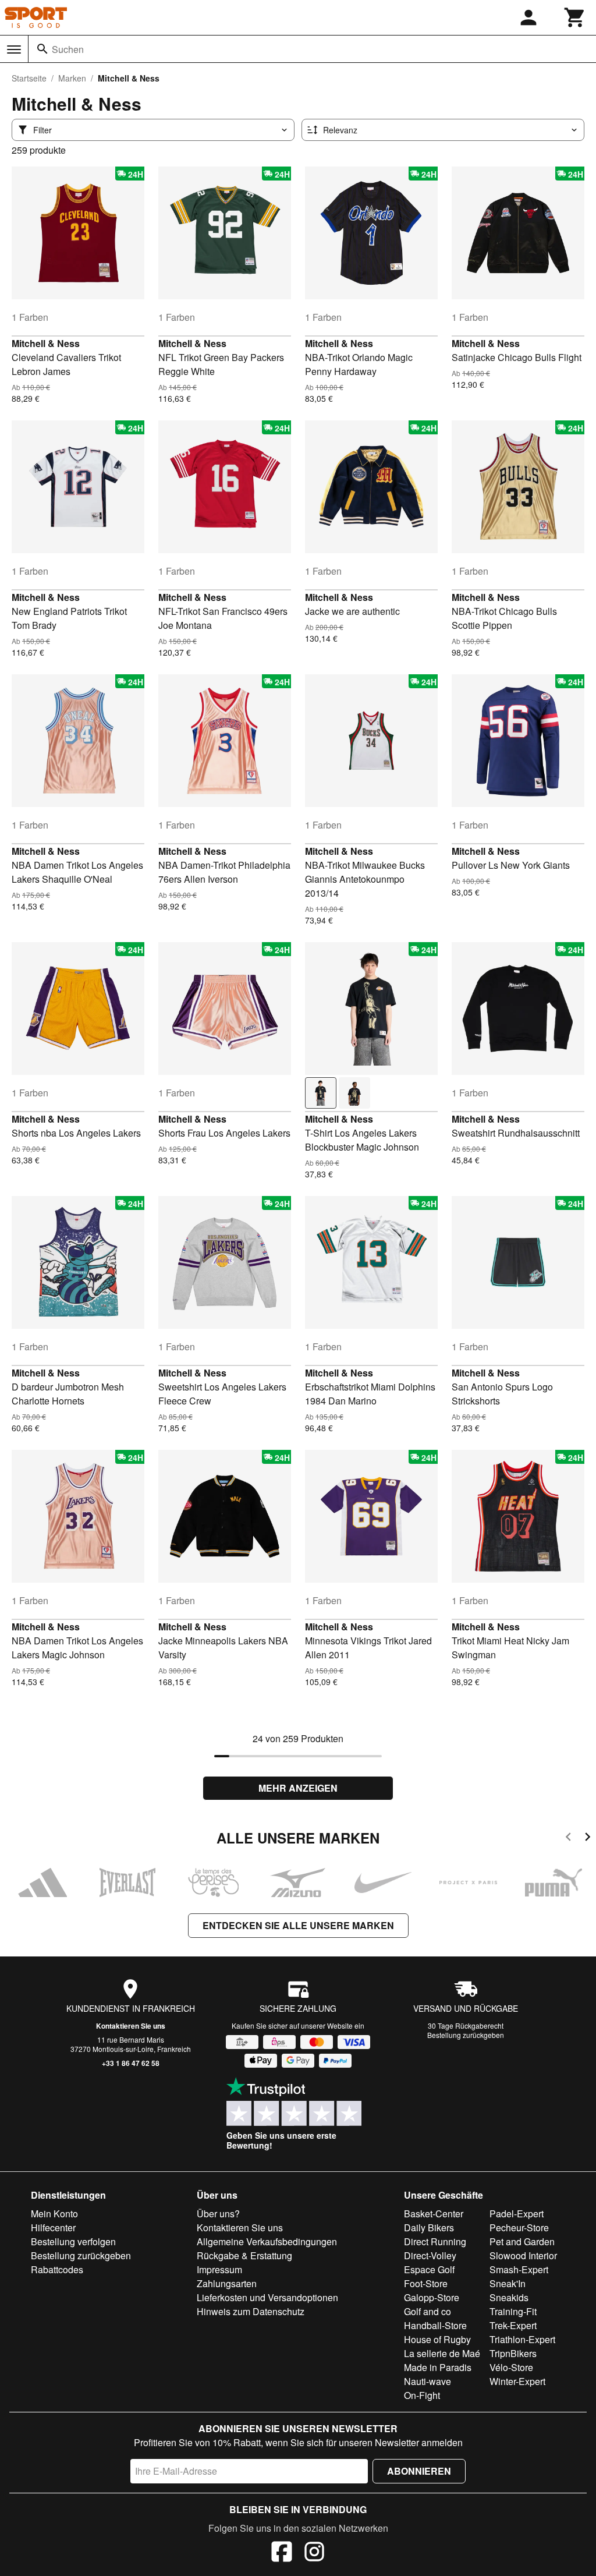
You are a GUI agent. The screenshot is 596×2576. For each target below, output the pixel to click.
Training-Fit (513, 2311)
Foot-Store (426, 2283)
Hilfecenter (53, 2228)
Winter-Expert (517, 2381)
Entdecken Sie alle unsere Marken (298, 1925)
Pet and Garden (522, 2241)
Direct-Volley (430, 2255)
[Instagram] (314, 2553)
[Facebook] (282, 2553)
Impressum (219, 2269)
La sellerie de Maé (442, 2353)
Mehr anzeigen (298, 1788)
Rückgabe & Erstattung (244, 2255)
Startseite (29, 78)
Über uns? (218, 2214)
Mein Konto (54, 2214)
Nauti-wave (428, 2381)
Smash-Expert (519, 2269)
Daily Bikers (429, 2228)
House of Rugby (437, 2339)
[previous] (568, 1839)
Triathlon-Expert (522, 2339)
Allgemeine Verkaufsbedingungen (267, 2241)
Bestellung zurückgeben (466, 2035)
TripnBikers (513, 2353)
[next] (588, 1839)
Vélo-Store (511, 2367)
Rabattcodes (57, 2269)
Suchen (68, 49)
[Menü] (14, 49)
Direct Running (435, 2241)
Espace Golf (429, 2269)
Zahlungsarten (227, 2283)
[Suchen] (42, 49)
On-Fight (422, 2395)
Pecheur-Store (519, 2228)
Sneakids (509, 2297)
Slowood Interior (523, 2255)
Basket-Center (434, 2214)
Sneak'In (508, 2283)
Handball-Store (435, 2325)
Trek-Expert (513, 2325)
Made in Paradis (438, 2367)
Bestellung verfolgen (73, 2241)
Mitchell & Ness (46, 343)
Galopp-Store (432, 2297)
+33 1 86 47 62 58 (131, 2063)
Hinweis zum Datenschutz (251, 2311)
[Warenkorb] (575, 17)
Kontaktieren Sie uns (131, 2026)
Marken (72, 78)
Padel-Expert (517, 2214)
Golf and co (428, 2311)
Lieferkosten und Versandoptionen (267, 2297)
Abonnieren (419, 2471)
